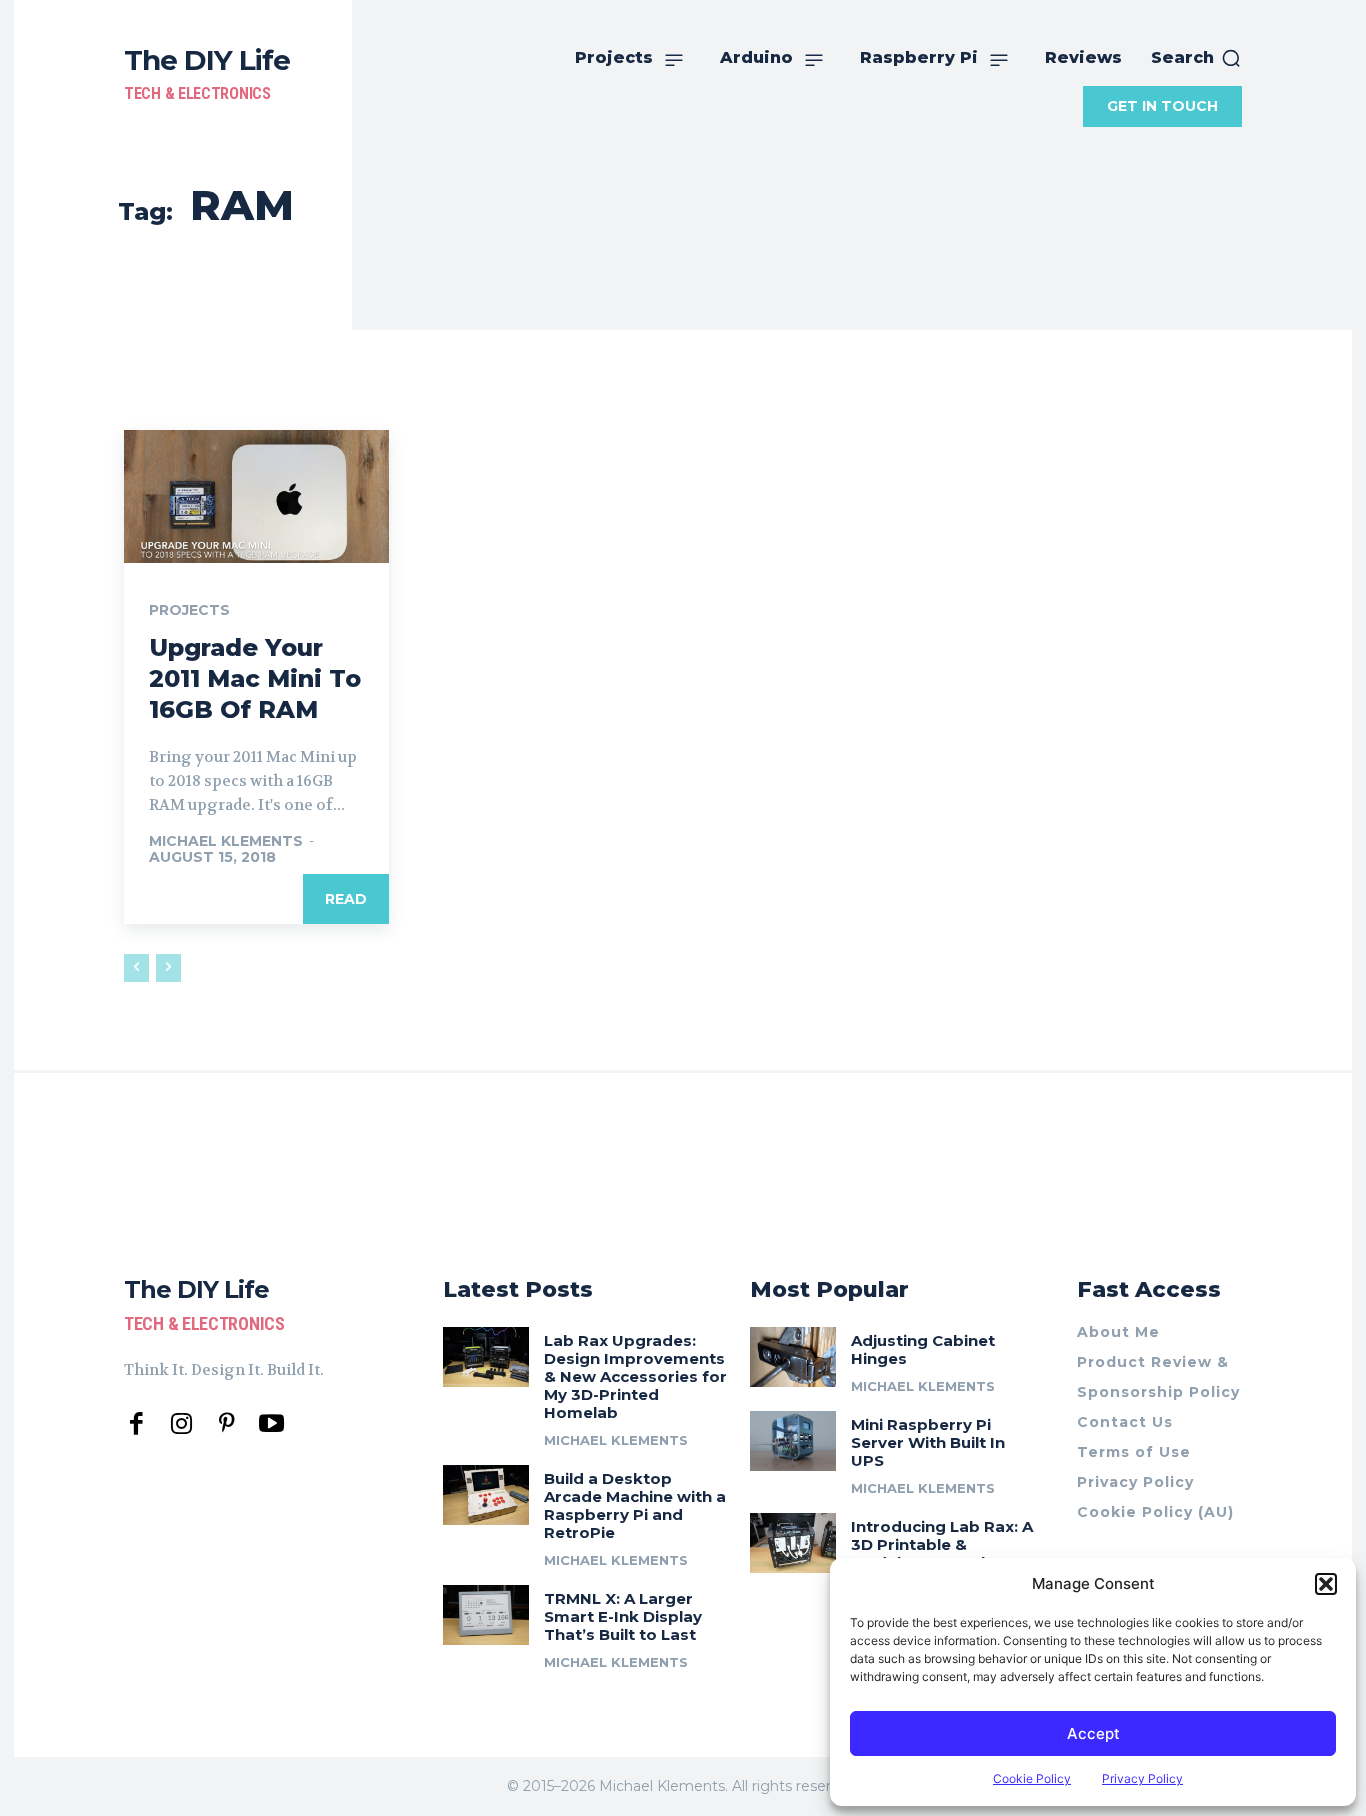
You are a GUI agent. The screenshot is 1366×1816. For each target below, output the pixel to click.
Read (346, 899)
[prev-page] (136, 968)
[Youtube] (271, 1424)
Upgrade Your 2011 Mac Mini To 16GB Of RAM (255, 678)
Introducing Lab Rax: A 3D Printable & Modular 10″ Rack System (942, 1553)
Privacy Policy (1142, 1778)
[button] (1326, 1584)
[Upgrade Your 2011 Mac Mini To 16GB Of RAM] (256, 496)
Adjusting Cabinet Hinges (923, 1349)
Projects (189, 610)
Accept (1093, 1733)
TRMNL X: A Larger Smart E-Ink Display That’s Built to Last (623, 1616)
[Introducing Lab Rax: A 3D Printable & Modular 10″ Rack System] (793, 1543)
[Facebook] (136, 1424)
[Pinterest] (226, 1424)
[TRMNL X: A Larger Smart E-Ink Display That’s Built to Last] (486, 1615)
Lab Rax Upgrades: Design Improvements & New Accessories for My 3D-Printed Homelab (635, 1376)
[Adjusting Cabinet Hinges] (793, 1357)
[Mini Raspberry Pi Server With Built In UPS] (793, 1441)
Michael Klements (226, 841)
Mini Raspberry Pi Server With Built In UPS (928, 1442)
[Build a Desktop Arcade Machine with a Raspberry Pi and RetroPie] (486, 1495)
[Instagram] (181, 1424)
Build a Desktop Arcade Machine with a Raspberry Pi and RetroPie (635, 1505)
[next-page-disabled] (168, 968)
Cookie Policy (1032, 1778)
